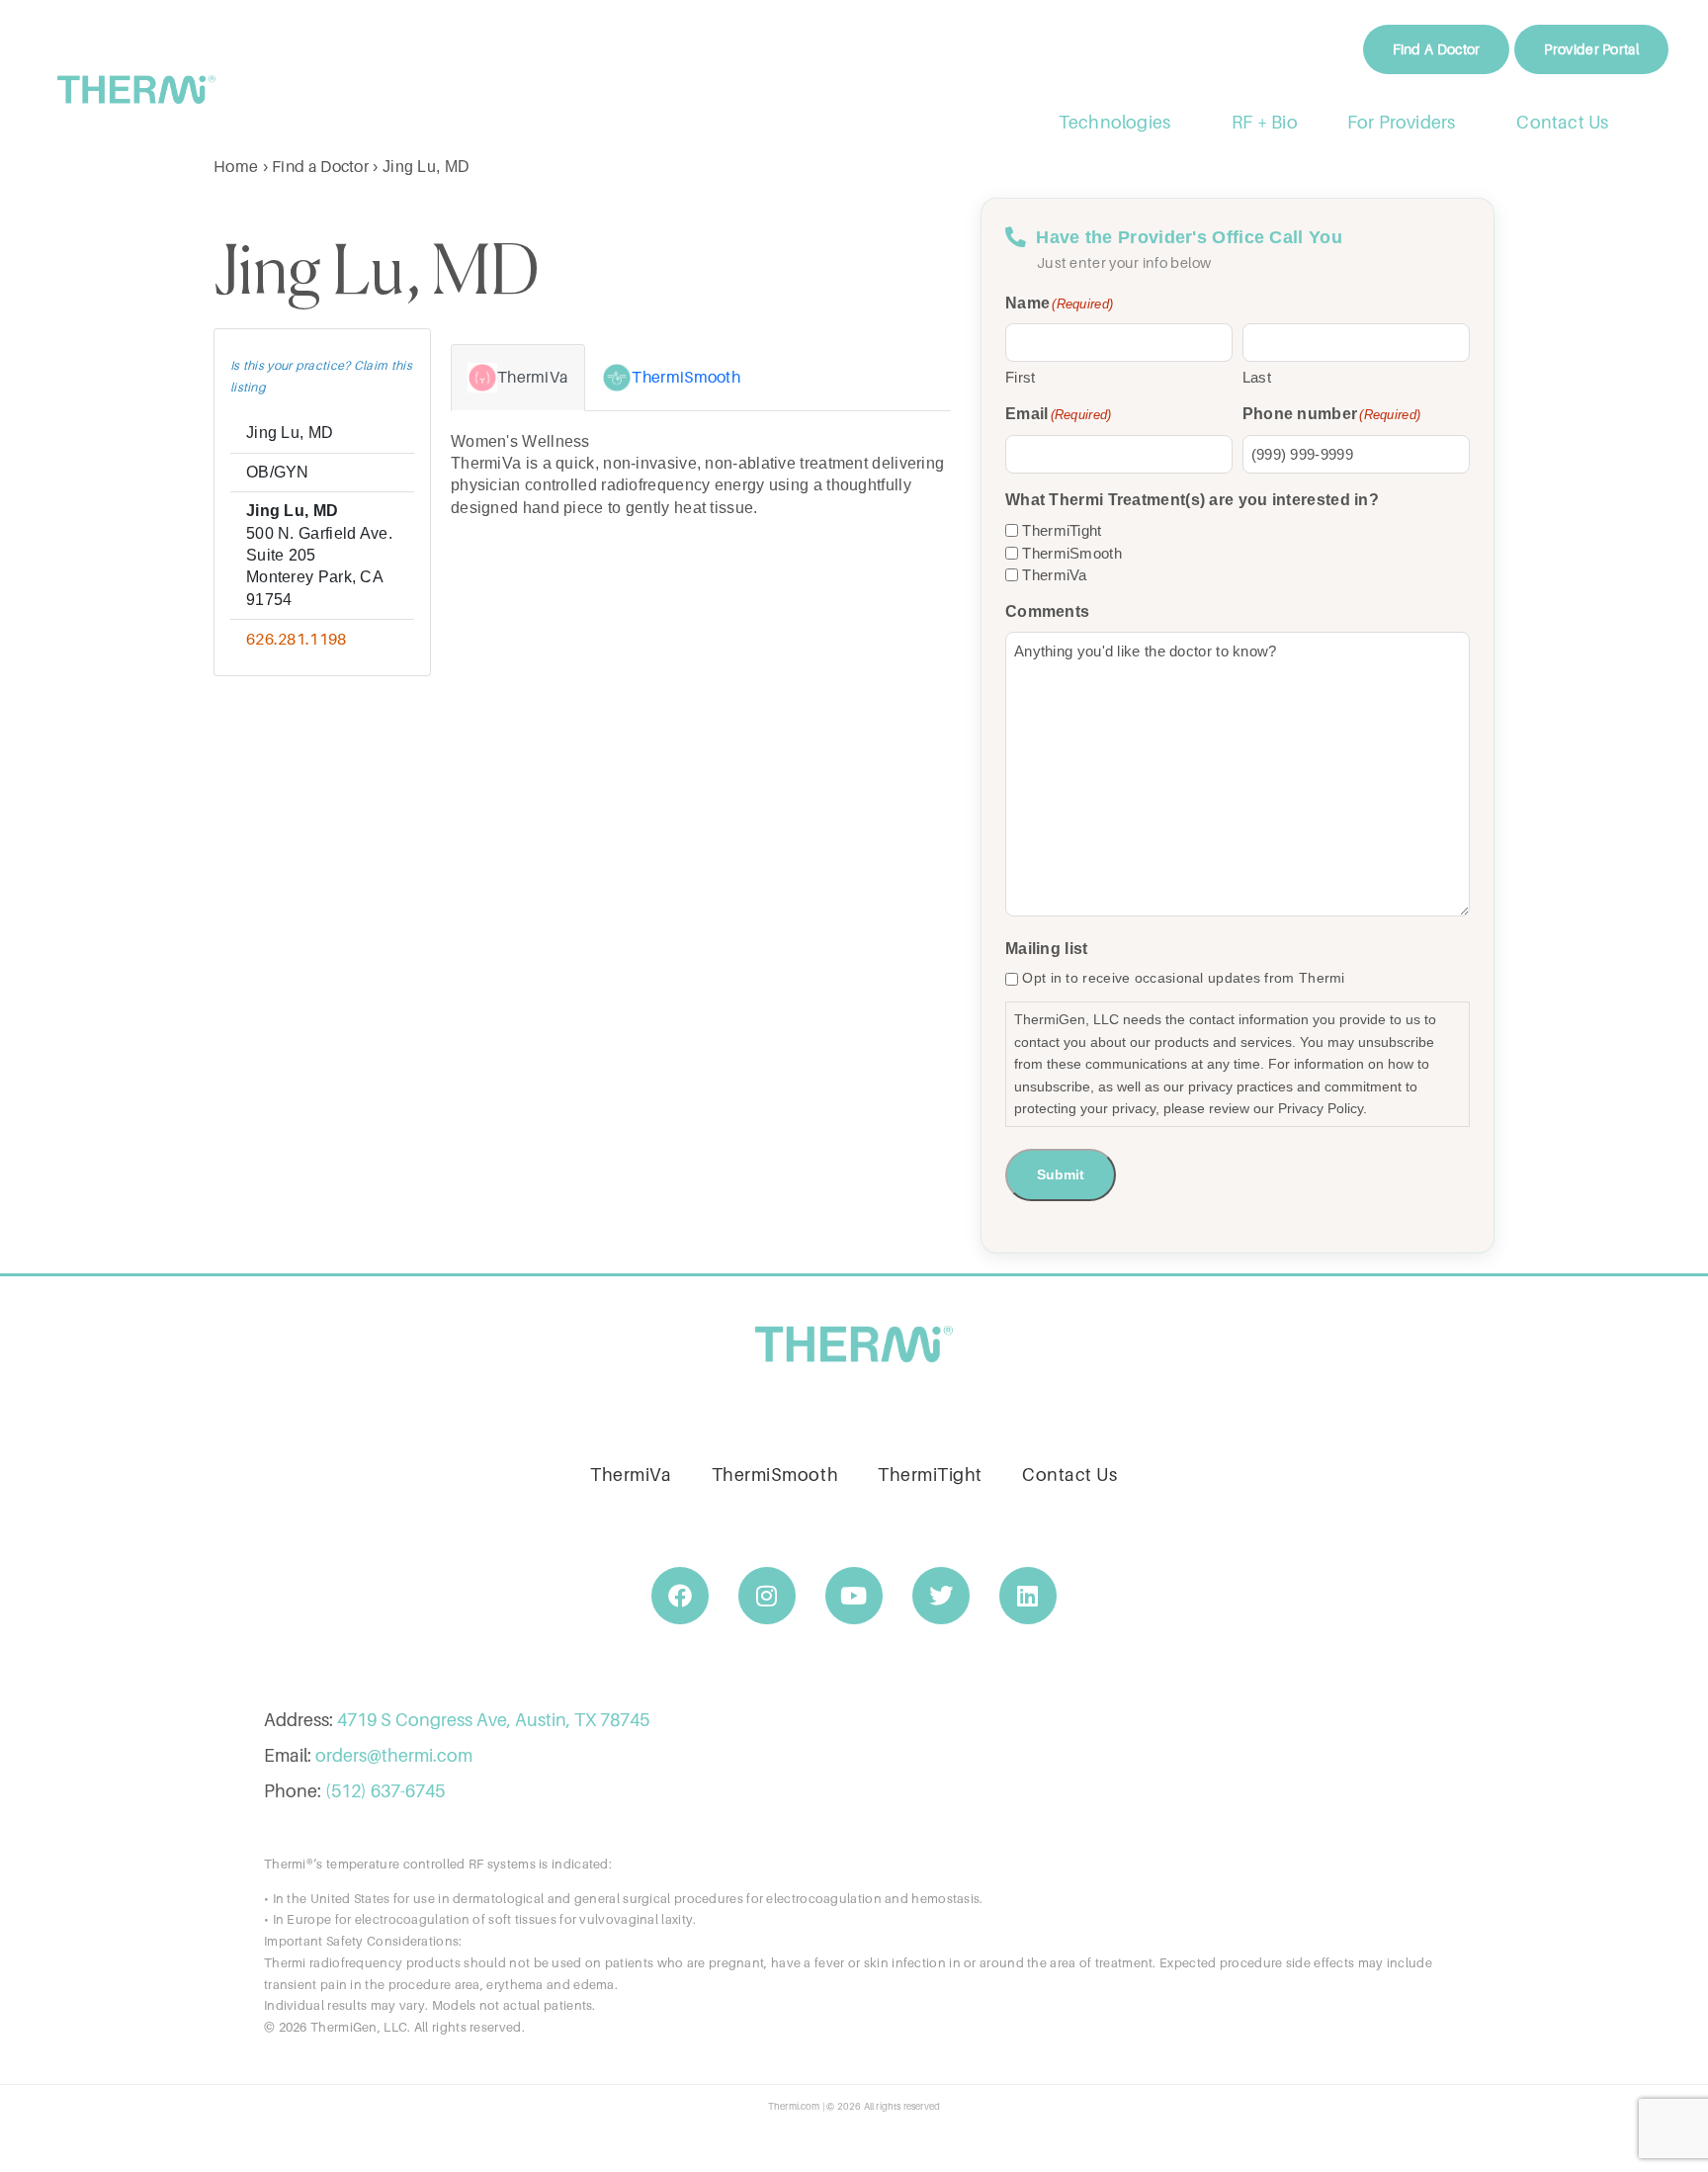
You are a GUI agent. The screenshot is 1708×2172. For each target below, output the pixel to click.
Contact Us (1563, 122)
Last (1257, 377)
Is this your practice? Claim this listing (321, 376)
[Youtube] (854, 1596)
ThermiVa (1054, 575)
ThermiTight (1062, 530)
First (1021, 377)
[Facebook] (680, 1596)
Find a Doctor (320, 166)
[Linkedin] (1028, 1596)
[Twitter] (941, 1596)
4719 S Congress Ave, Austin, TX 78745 (493, 1720)
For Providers (1402, 122)
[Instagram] (767, 1596)
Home (236, 166)
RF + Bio (1265, 122)
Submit (1061, 1174)
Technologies (1114, 122)
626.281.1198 (297, 639)
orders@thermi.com (394, 1755)
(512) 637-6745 (385, 1791)
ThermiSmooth (1072, 553)
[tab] (518, 378)
